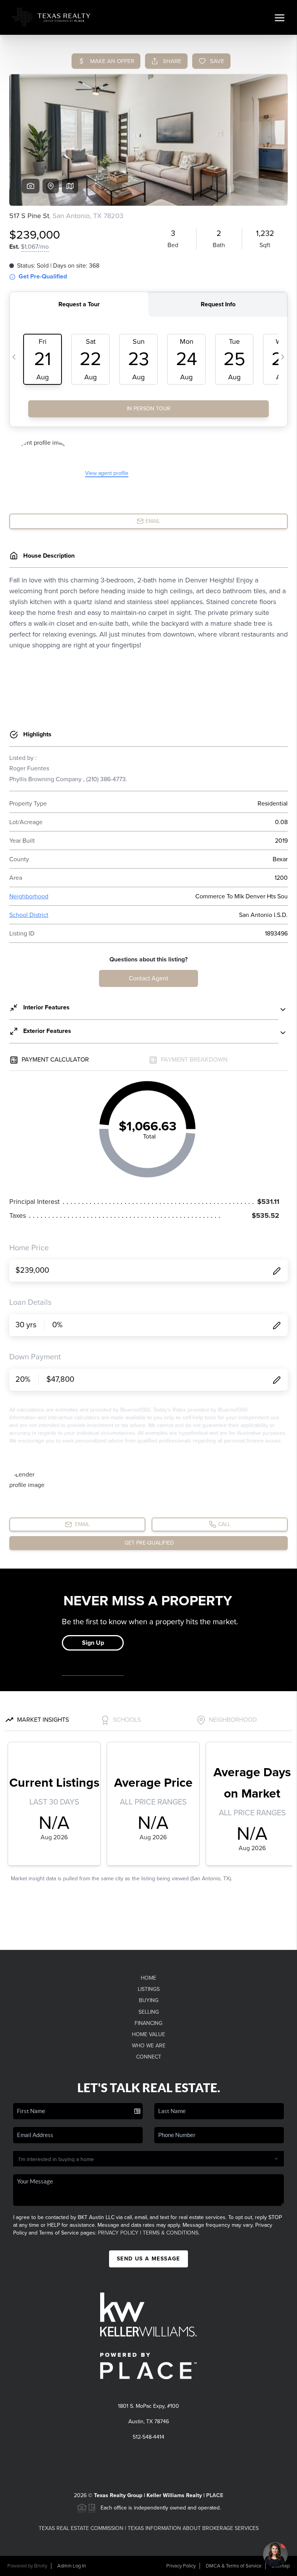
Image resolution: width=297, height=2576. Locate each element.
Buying (149, 2000)
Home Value (148, 2034)
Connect (149, 2057)
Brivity (41, 2566)
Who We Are (149, 2046)
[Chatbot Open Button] (275, 2554)
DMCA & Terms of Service (234, 2566)
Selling (149, 2012)
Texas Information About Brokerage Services (193, 2528)
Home (148, 1978)
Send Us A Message (148, 2259)
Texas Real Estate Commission (81, 2528)
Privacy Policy (118, 2233)
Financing (148, 2023)
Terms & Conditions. (171, 2233)
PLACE (215, 2495)
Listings (149, 1989)
